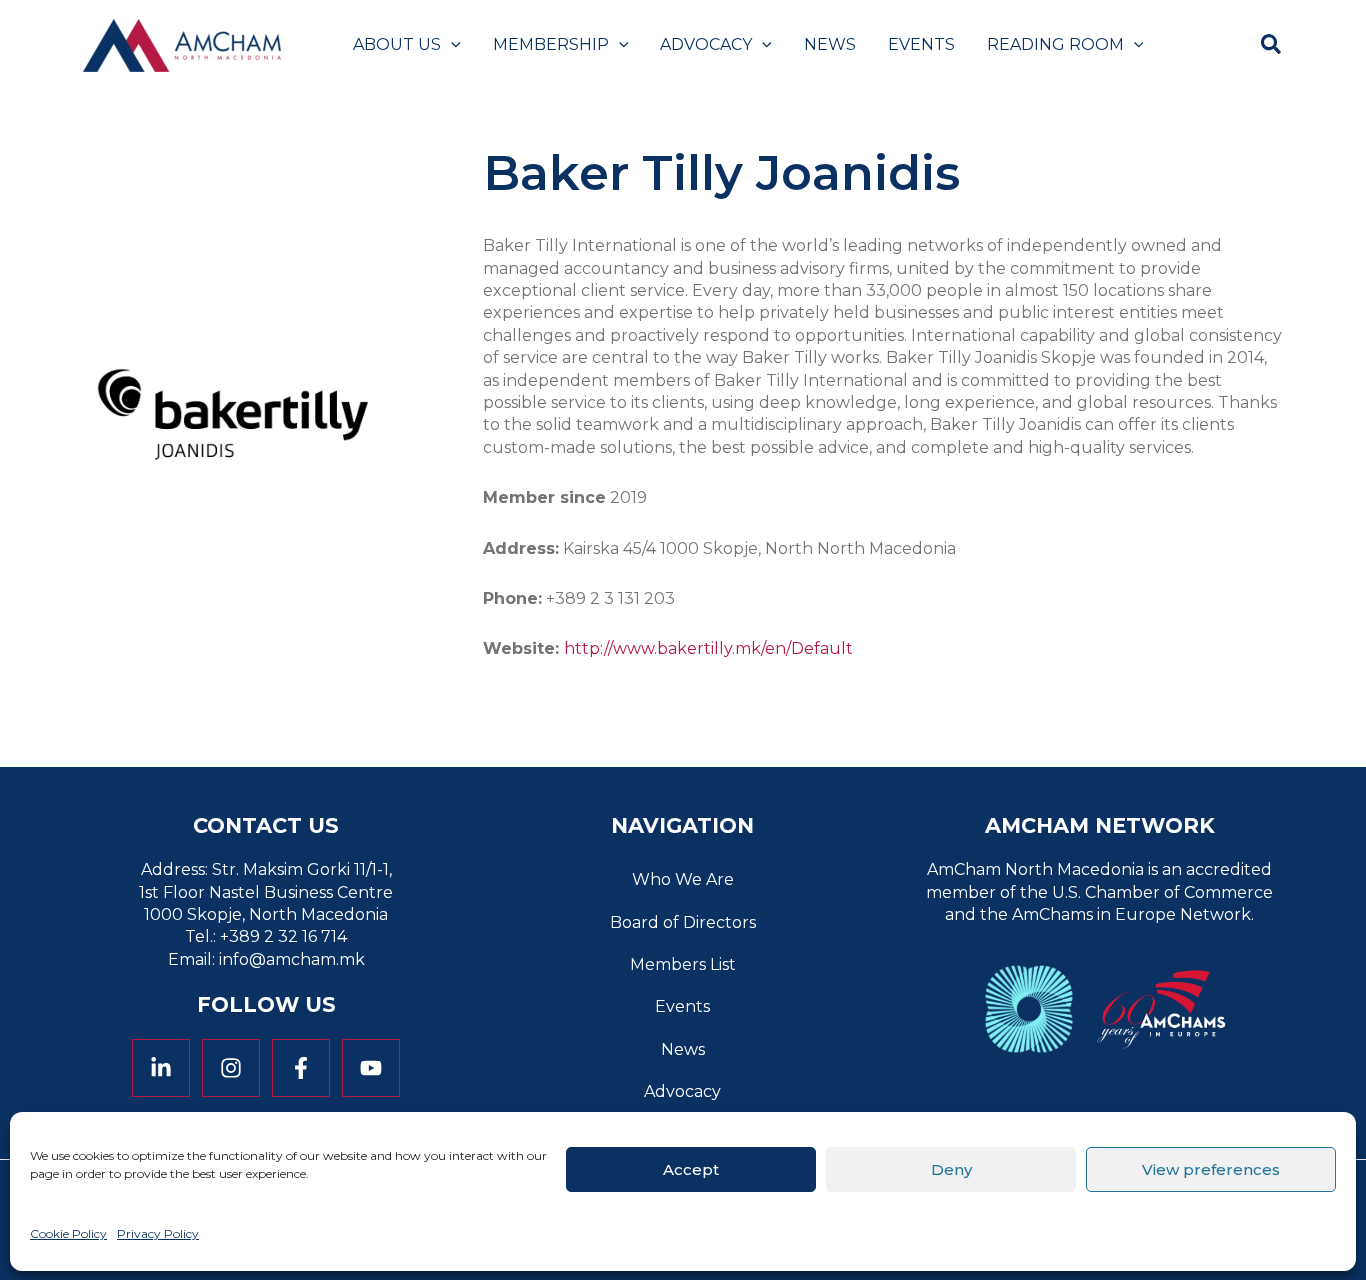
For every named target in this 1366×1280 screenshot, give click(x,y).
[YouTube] (371, 1068)
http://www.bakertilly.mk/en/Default (708, 648)
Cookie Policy (68, 1233)
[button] (451, 45)
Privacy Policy (158, 1233)
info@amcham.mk (292, 959)
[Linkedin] (161, 1068)
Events (682, 1006)
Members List (683, 964)
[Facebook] (301, 1068)
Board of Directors (683, 922)
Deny (951, 1168)
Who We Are (683, 879)
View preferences (1211, 1168)
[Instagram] (231, 1068)
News (683, 1049)
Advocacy (682, 1091)
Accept (691, 1168)
